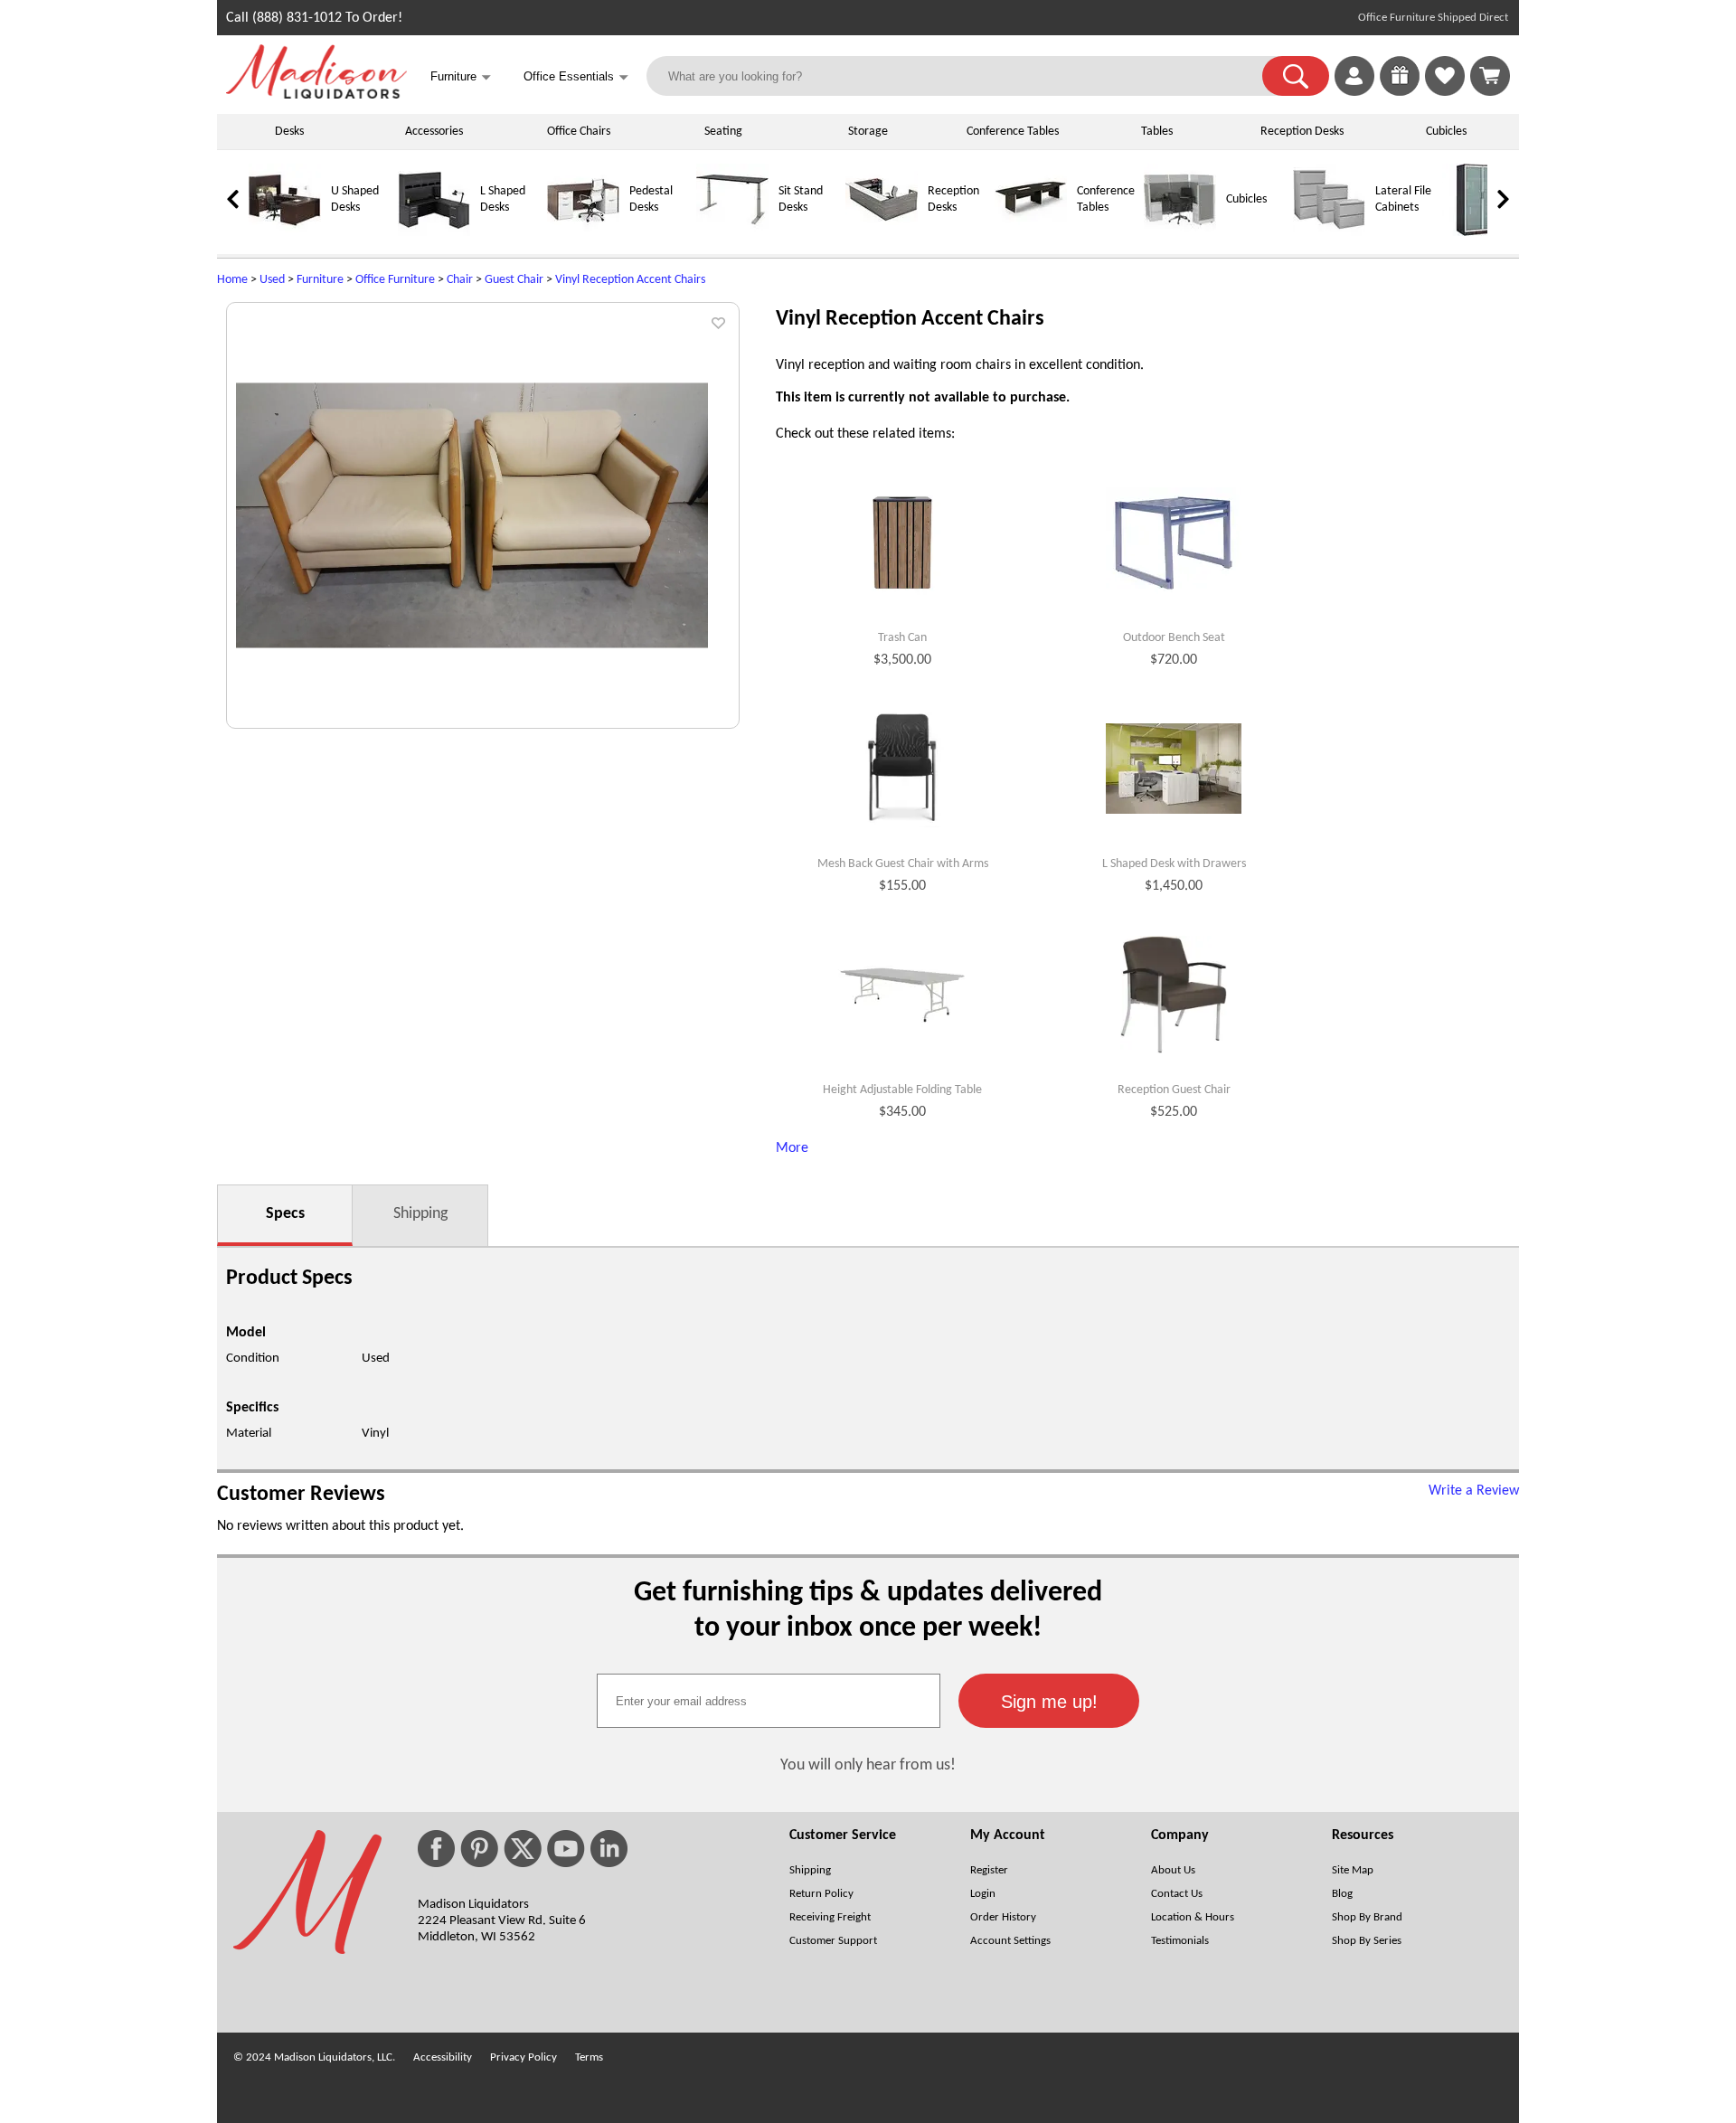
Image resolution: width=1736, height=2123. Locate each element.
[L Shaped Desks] (434, 233)
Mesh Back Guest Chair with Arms (903, 864)
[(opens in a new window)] (1500, 313)
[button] (1296, 76)
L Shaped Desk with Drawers (1174, 864)
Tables (1157, 132)
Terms (589, 2057)
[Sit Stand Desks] (732, 233)
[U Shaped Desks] (285, 233)
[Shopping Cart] (1490, 76)
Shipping (420, 1214)
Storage (868, 132)
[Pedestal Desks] (583, 233)
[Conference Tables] (1031, 233)
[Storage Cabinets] (1478, 233)
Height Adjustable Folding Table (902, 1090)
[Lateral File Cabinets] (1329, 233)
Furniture (320, 280)
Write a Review (1474, 1491)
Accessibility (443, 2057)
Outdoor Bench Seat (1174, 638)
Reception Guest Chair (1174, 1090)
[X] (523, 1849)
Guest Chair (514, 280)
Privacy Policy (524, 2057)
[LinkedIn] (609, 1849)
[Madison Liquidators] (316, 95)
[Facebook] (436, 1849)
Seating (723, 132)
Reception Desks (1302, 132)
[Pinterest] (479, 1849)
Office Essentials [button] (576, 77)
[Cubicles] (1180, 233)
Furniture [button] (461, 77)
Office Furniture (395, 280)
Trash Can (902, 638)
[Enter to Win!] (1400, 92)
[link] (1490, 76)
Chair (460, 280)
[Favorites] (1445, 92)
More (792, 1148)
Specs (285, 1214)
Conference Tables (1013, 132)
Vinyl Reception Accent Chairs (630, 280)
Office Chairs (579, 132)
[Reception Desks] (882, 233)
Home (232, 280)
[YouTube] (566, 1849)
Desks (289, 132)
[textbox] (769, 1701)
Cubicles (1446, 132)
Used (272, 280)
